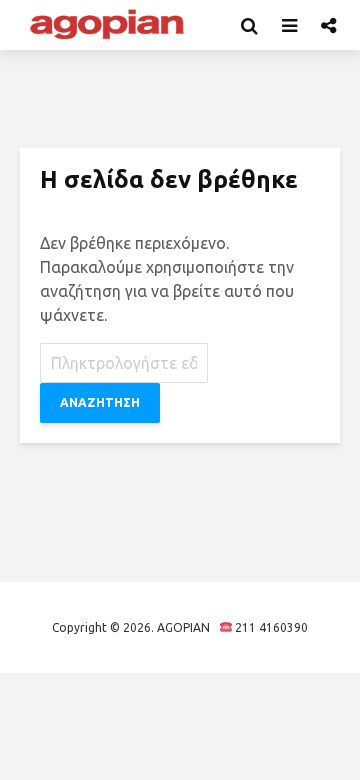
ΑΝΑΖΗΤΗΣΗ (100, 402)
